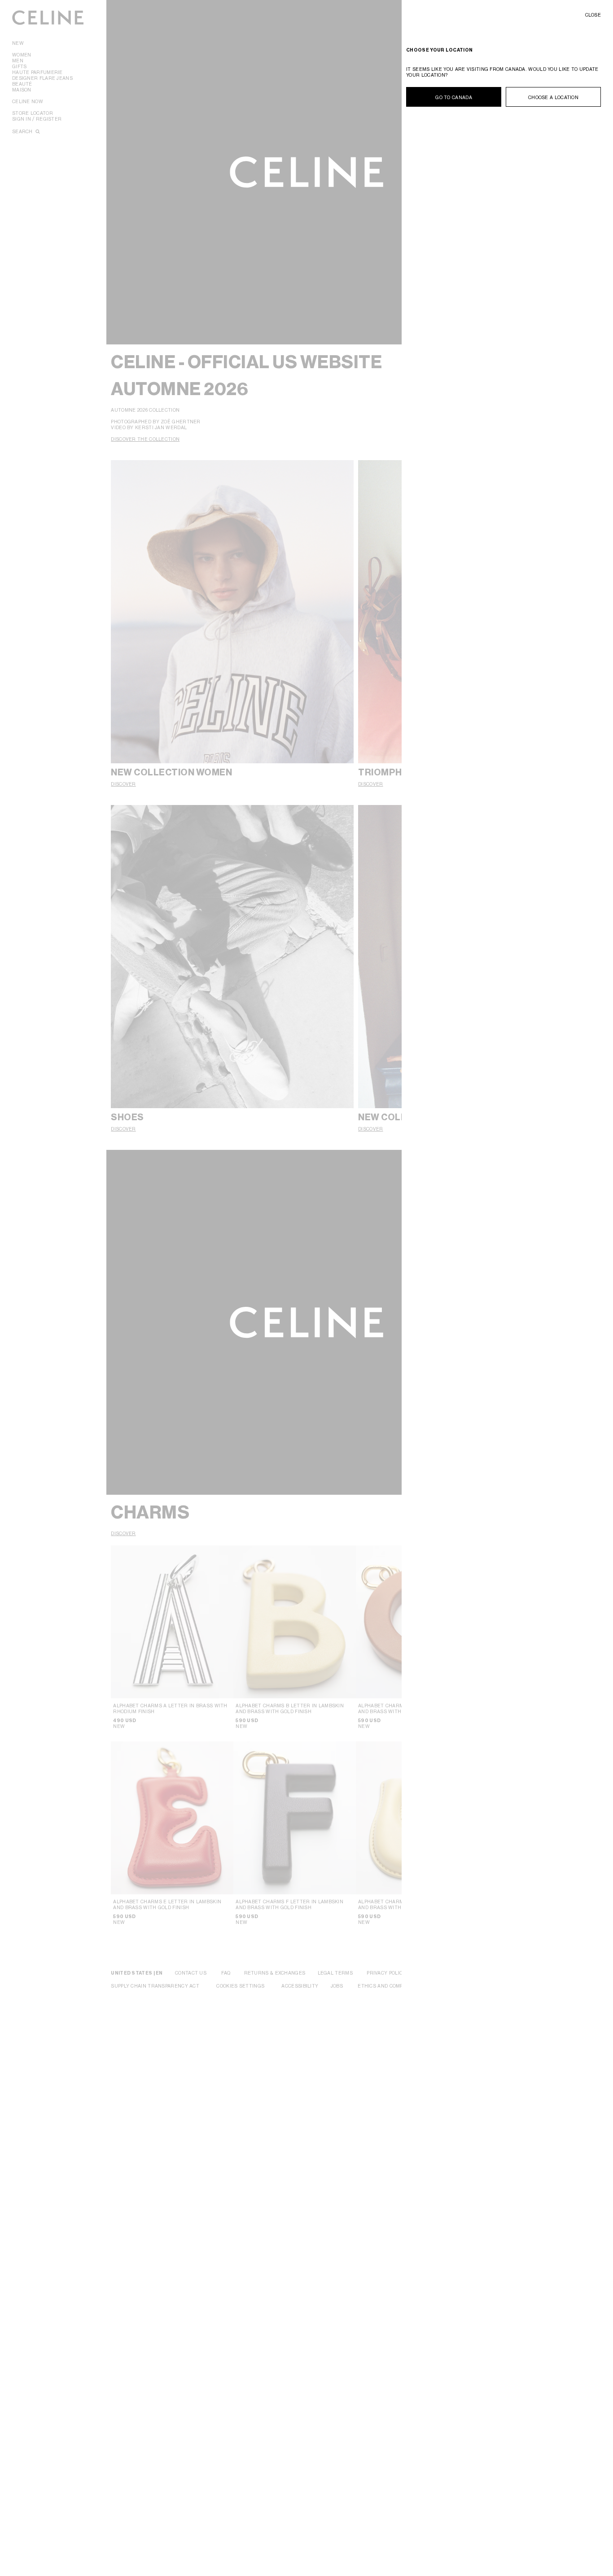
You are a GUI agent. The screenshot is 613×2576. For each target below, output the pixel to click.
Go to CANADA (454, 97)
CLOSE (593, 15)
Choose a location (553, 97)
